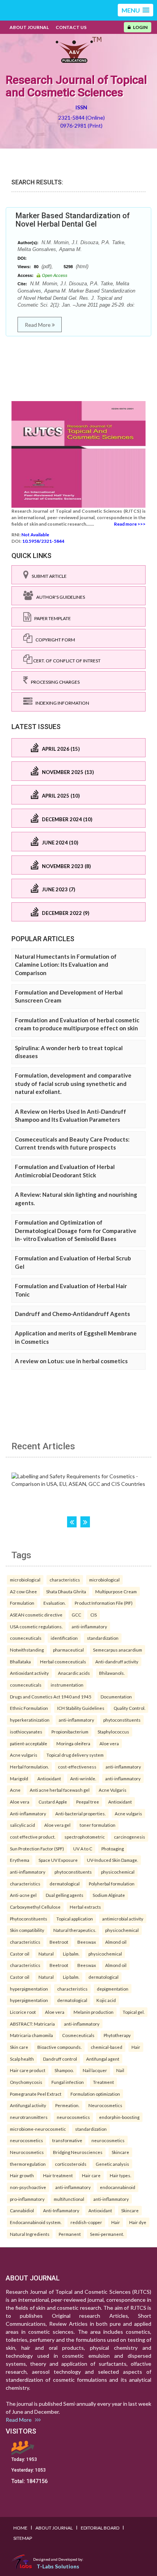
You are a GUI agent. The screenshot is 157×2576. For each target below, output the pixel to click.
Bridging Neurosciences (78, 2152)
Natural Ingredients (30, 2234)
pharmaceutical (68, 1650)
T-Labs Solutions (58, 2566)
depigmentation (113, 1989)
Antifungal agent (103, 2059)
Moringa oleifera (73, 1743)
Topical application (75, 1919)
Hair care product (28, 2070)
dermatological (65, 1884)
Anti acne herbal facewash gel (60, 1790)
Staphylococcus (113, 1732)
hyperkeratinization (30, 1720)
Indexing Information (61, 703)
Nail (120, 2070)
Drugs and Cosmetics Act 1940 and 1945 (51, 1697)
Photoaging (113, 1848)
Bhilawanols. (112, 1673)
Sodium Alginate (109, 1895)
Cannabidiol (22, 2210)
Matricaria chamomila (31, 2035)
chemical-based (107, 2047)
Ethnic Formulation (29, 1708)
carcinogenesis (130, 1837)
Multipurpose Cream (116, 1591)
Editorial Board (100, 2528)
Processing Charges (54, 682)
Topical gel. (134, 2012)
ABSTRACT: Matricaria (32, 2024)
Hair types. (120, 2175)
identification (64, 1638)
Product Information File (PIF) (104, 1603)
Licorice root (23, 2012)
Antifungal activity (28, 2105)
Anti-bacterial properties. (80, 1813)
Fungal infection (68, 2082)
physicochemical (118, 1872)
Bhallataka (20, 1661)
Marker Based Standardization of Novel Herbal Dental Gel (73, 220)
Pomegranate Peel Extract (36, 2094)
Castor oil (20, 1954)
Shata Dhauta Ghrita (66, 1591)
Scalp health (22, 2059)
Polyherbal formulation (112, 1884)
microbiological (25, 1580)
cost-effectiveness (77, 1767)
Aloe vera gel (57, 1825)
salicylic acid (22, 1825)
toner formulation (98, 1825)
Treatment (103, 2082)
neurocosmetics (73, 2117)
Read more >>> (130, 524)
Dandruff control (60, 2059)
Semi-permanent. (107, 2234)
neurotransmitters (29, 2117)
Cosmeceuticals (78, 2035)
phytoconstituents (122, 1720)
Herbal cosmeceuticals (63, 1661)
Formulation (22, 1603)
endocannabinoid (118, 2187)
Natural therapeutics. (75, 1930)
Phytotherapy (117, 2035)
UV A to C (83, 1848)
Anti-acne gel (23, 1895)
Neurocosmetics (105, 2105)
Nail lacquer (95, 2070)
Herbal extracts (85, 1907)
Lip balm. (71, 1954)
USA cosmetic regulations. (36, 1626)
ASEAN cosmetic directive (36, 1615)
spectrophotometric (85, 1837)
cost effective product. (33, 1837)
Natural (46, 1954)
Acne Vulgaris (113, 1790)
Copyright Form (54, 640)
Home (20, 2528)
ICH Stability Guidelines (81, 1708)
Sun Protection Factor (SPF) (37, 1848)
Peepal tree (88, 1802)
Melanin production (94, 2012)
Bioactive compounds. (59, 2047)
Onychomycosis (26, 2082)
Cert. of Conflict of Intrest (66, 661)
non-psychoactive (28, 2187)
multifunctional (69, 2199)
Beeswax (87, 1942)
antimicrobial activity (123, 1919)
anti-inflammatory (89, 1626)
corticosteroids (71, 2164)
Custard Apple (53, 1802)
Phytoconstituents (29, 1919)
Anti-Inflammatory (61, 2210)
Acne (15, 1790)
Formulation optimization (95, 2094)
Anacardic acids (74, 1673)
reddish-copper (86, 2222)
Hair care (91, 2175)
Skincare (120, 2152)
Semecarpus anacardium (118, 1650)
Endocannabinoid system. (36, 2222)
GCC (76, 1615)
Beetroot (59, 1942)
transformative (67, 2140)
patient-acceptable (29, 1743)
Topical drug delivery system (75, 1755)
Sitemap (23, 2538)
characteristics (65, 1580)
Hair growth (22, 2175)
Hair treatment (58, 2175)
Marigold (19, 1778)
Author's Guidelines (59, 597)
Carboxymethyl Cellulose (35, 1907)
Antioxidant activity (29, 1673)
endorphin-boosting (119, 2117)
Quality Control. (129, 1708)
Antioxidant (49, 1778)
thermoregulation (28, 2164)
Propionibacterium (70, 1732)
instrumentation (67, 1685)
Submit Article (48, 576)
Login (139, 27)
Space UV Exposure (58, 1860)
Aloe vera (109, 1743)
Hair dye (138, 2222)
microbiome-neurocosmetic (38, 2129)
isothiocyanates (26, 1732)
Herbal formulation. (29, 1767)
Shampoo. (64, 2070)
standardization (103, 1638)
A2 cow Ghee (23, 1591)
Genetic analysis (112, 2164)
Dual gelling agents (65, 1895)
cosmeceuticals (26, 1638)
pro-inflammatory (27, 2199)
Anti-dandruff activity (117, 1661)
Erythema (20, 1860)
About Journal (29, 27)
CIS (94, 1615)
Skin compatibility (27, 1930)
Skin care (19, 2047)
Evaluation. (54, 1603)
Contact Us (71, 27)
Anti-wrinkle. (83, 1778)
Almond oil (116, 1942)
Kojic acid (106, 2000)
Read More (38, 325)
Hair (136, 2047)
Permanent (70, 2234)
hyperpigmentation (29, 1989)
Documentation (116, 1697)
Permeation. (67, 2105)
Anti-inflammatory (28, 1813)
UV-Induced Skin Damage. (112, 1860)
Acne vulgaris (24, 1755)
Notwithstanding (27, 1650)
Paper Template (51, 618)
